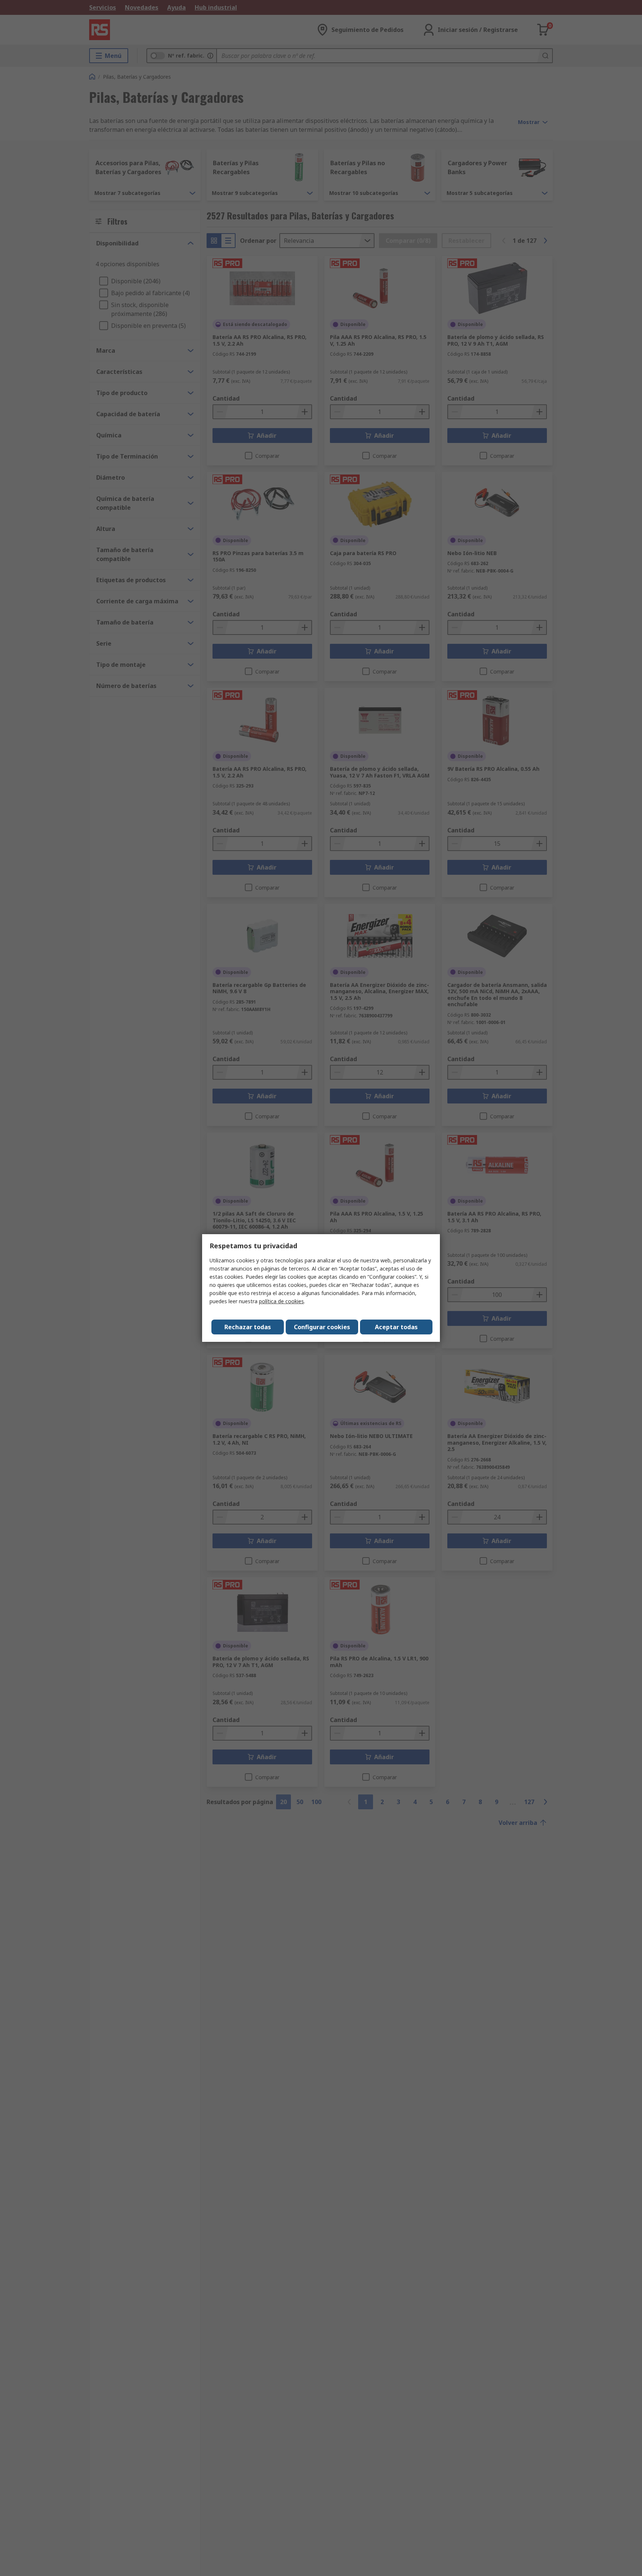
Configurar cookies (322, 1327)
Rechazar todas (248, 1327)
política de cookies (281, 1301)
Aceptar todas (396, 1327)
